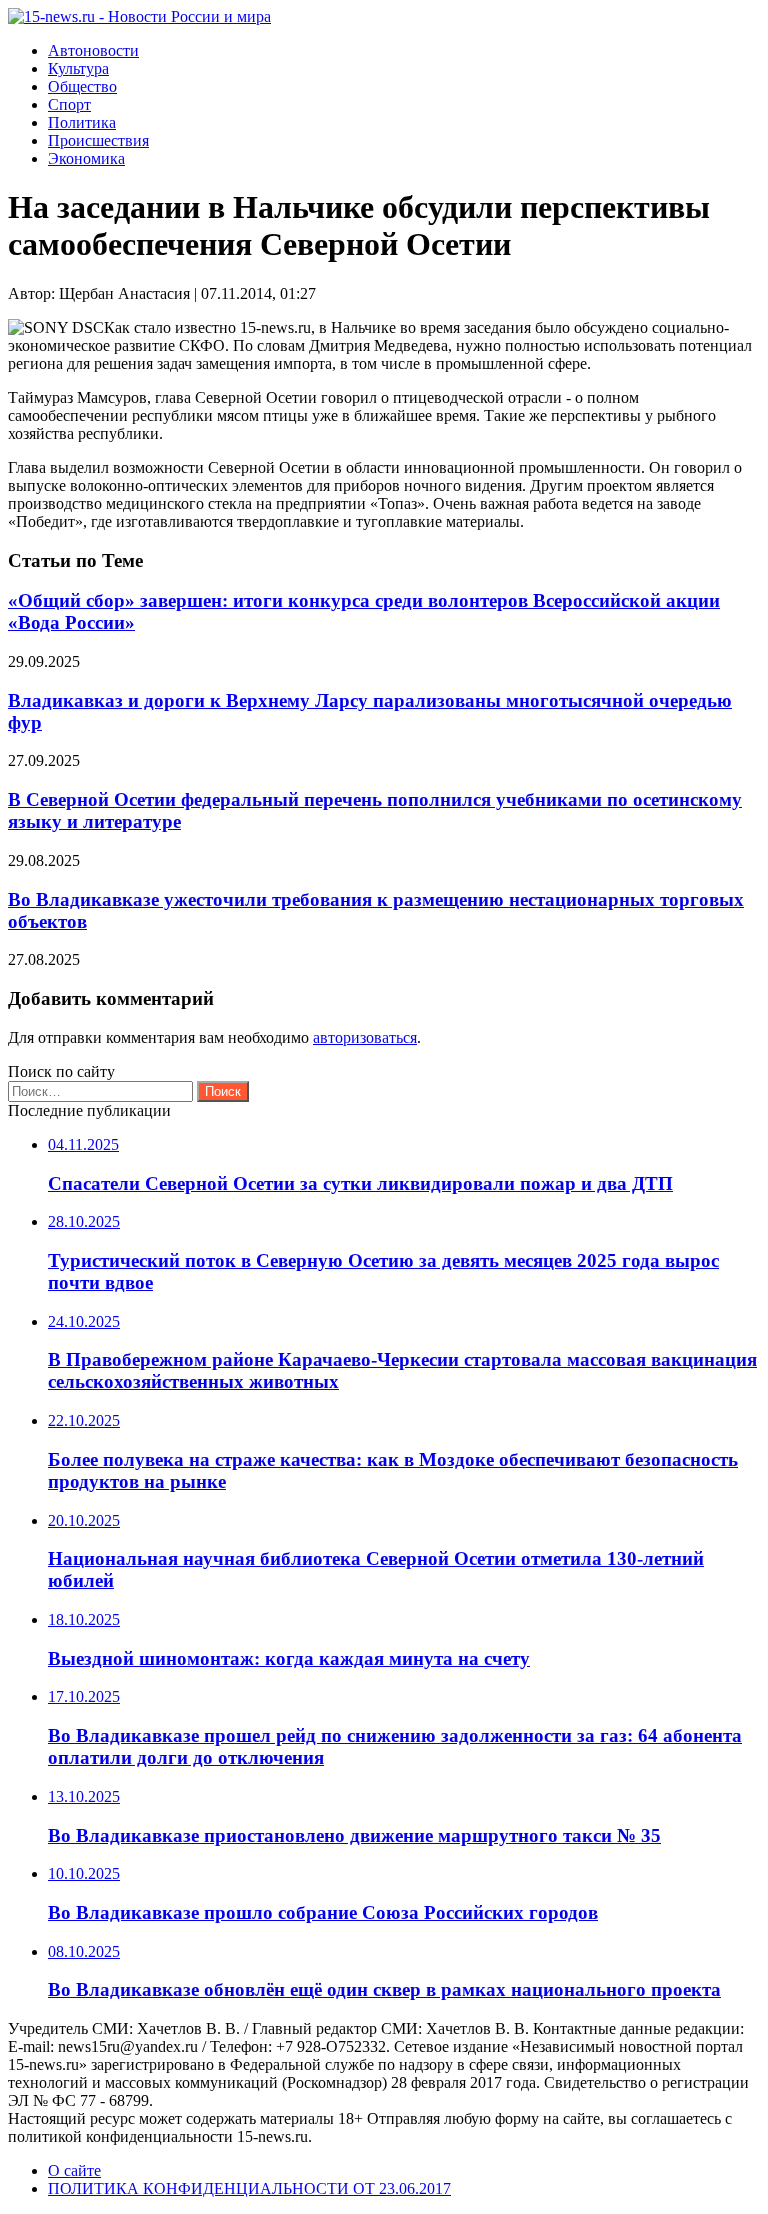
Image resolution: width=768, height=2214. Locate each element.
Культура (78, 68)
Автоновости (93, 50)
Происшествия (98, 140)
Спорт (69, 104)
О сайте (74, 2170)
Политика (82, 122)
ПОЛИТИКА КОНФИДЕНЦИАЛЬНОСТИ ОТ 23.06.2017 (249, 2188)
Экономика (86, 158)
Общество (82, 86)
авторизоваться (365, 1037)
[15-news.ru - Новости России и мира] (139, 16)
